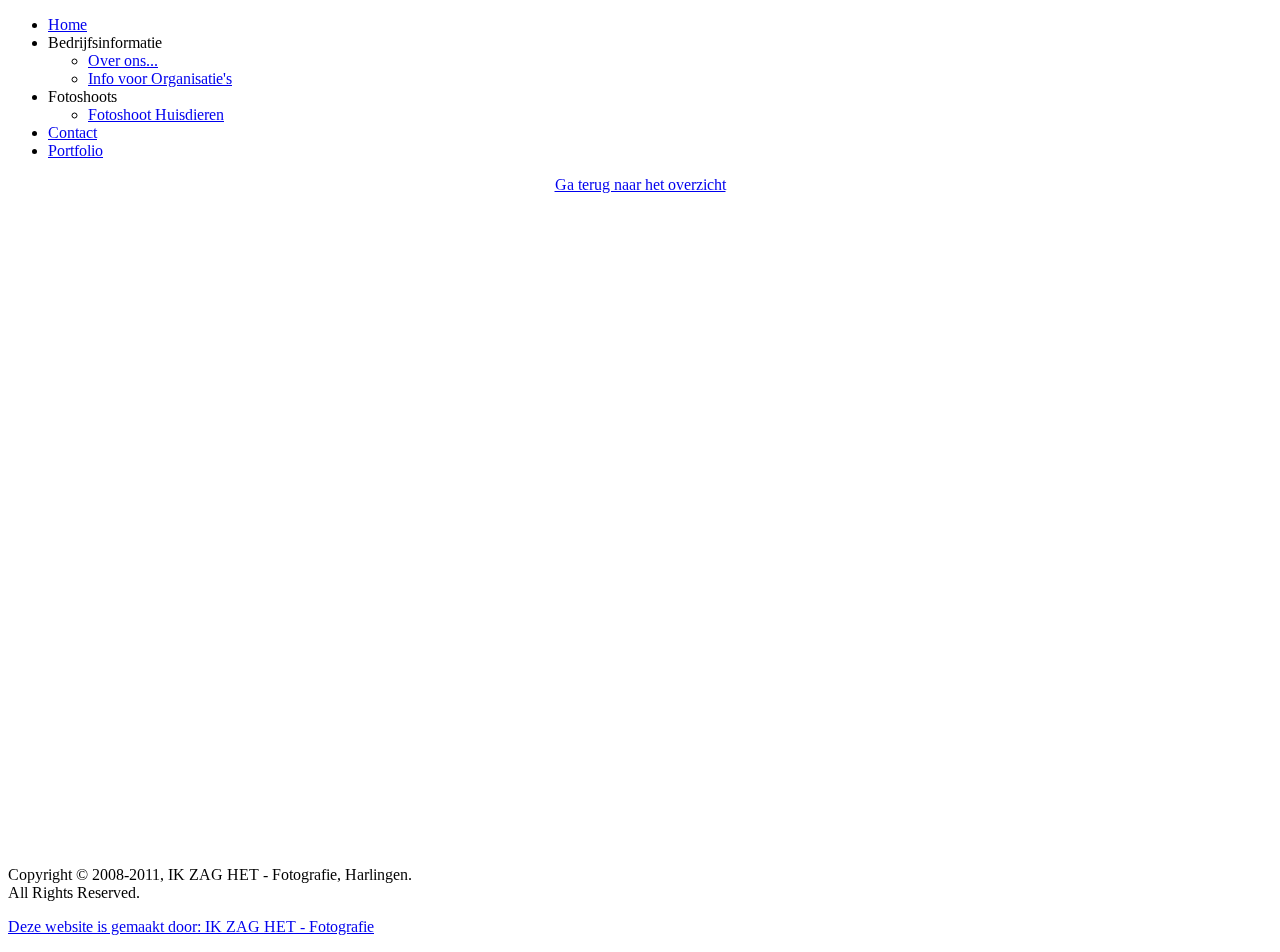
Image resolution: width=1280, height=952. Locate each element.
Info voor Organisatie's (160, 78)
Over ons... (123, 60)
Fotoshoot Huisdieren (156, 114)
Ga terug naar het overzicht (640, 184)
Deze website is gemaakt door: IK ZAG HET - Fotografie (191, 926)
